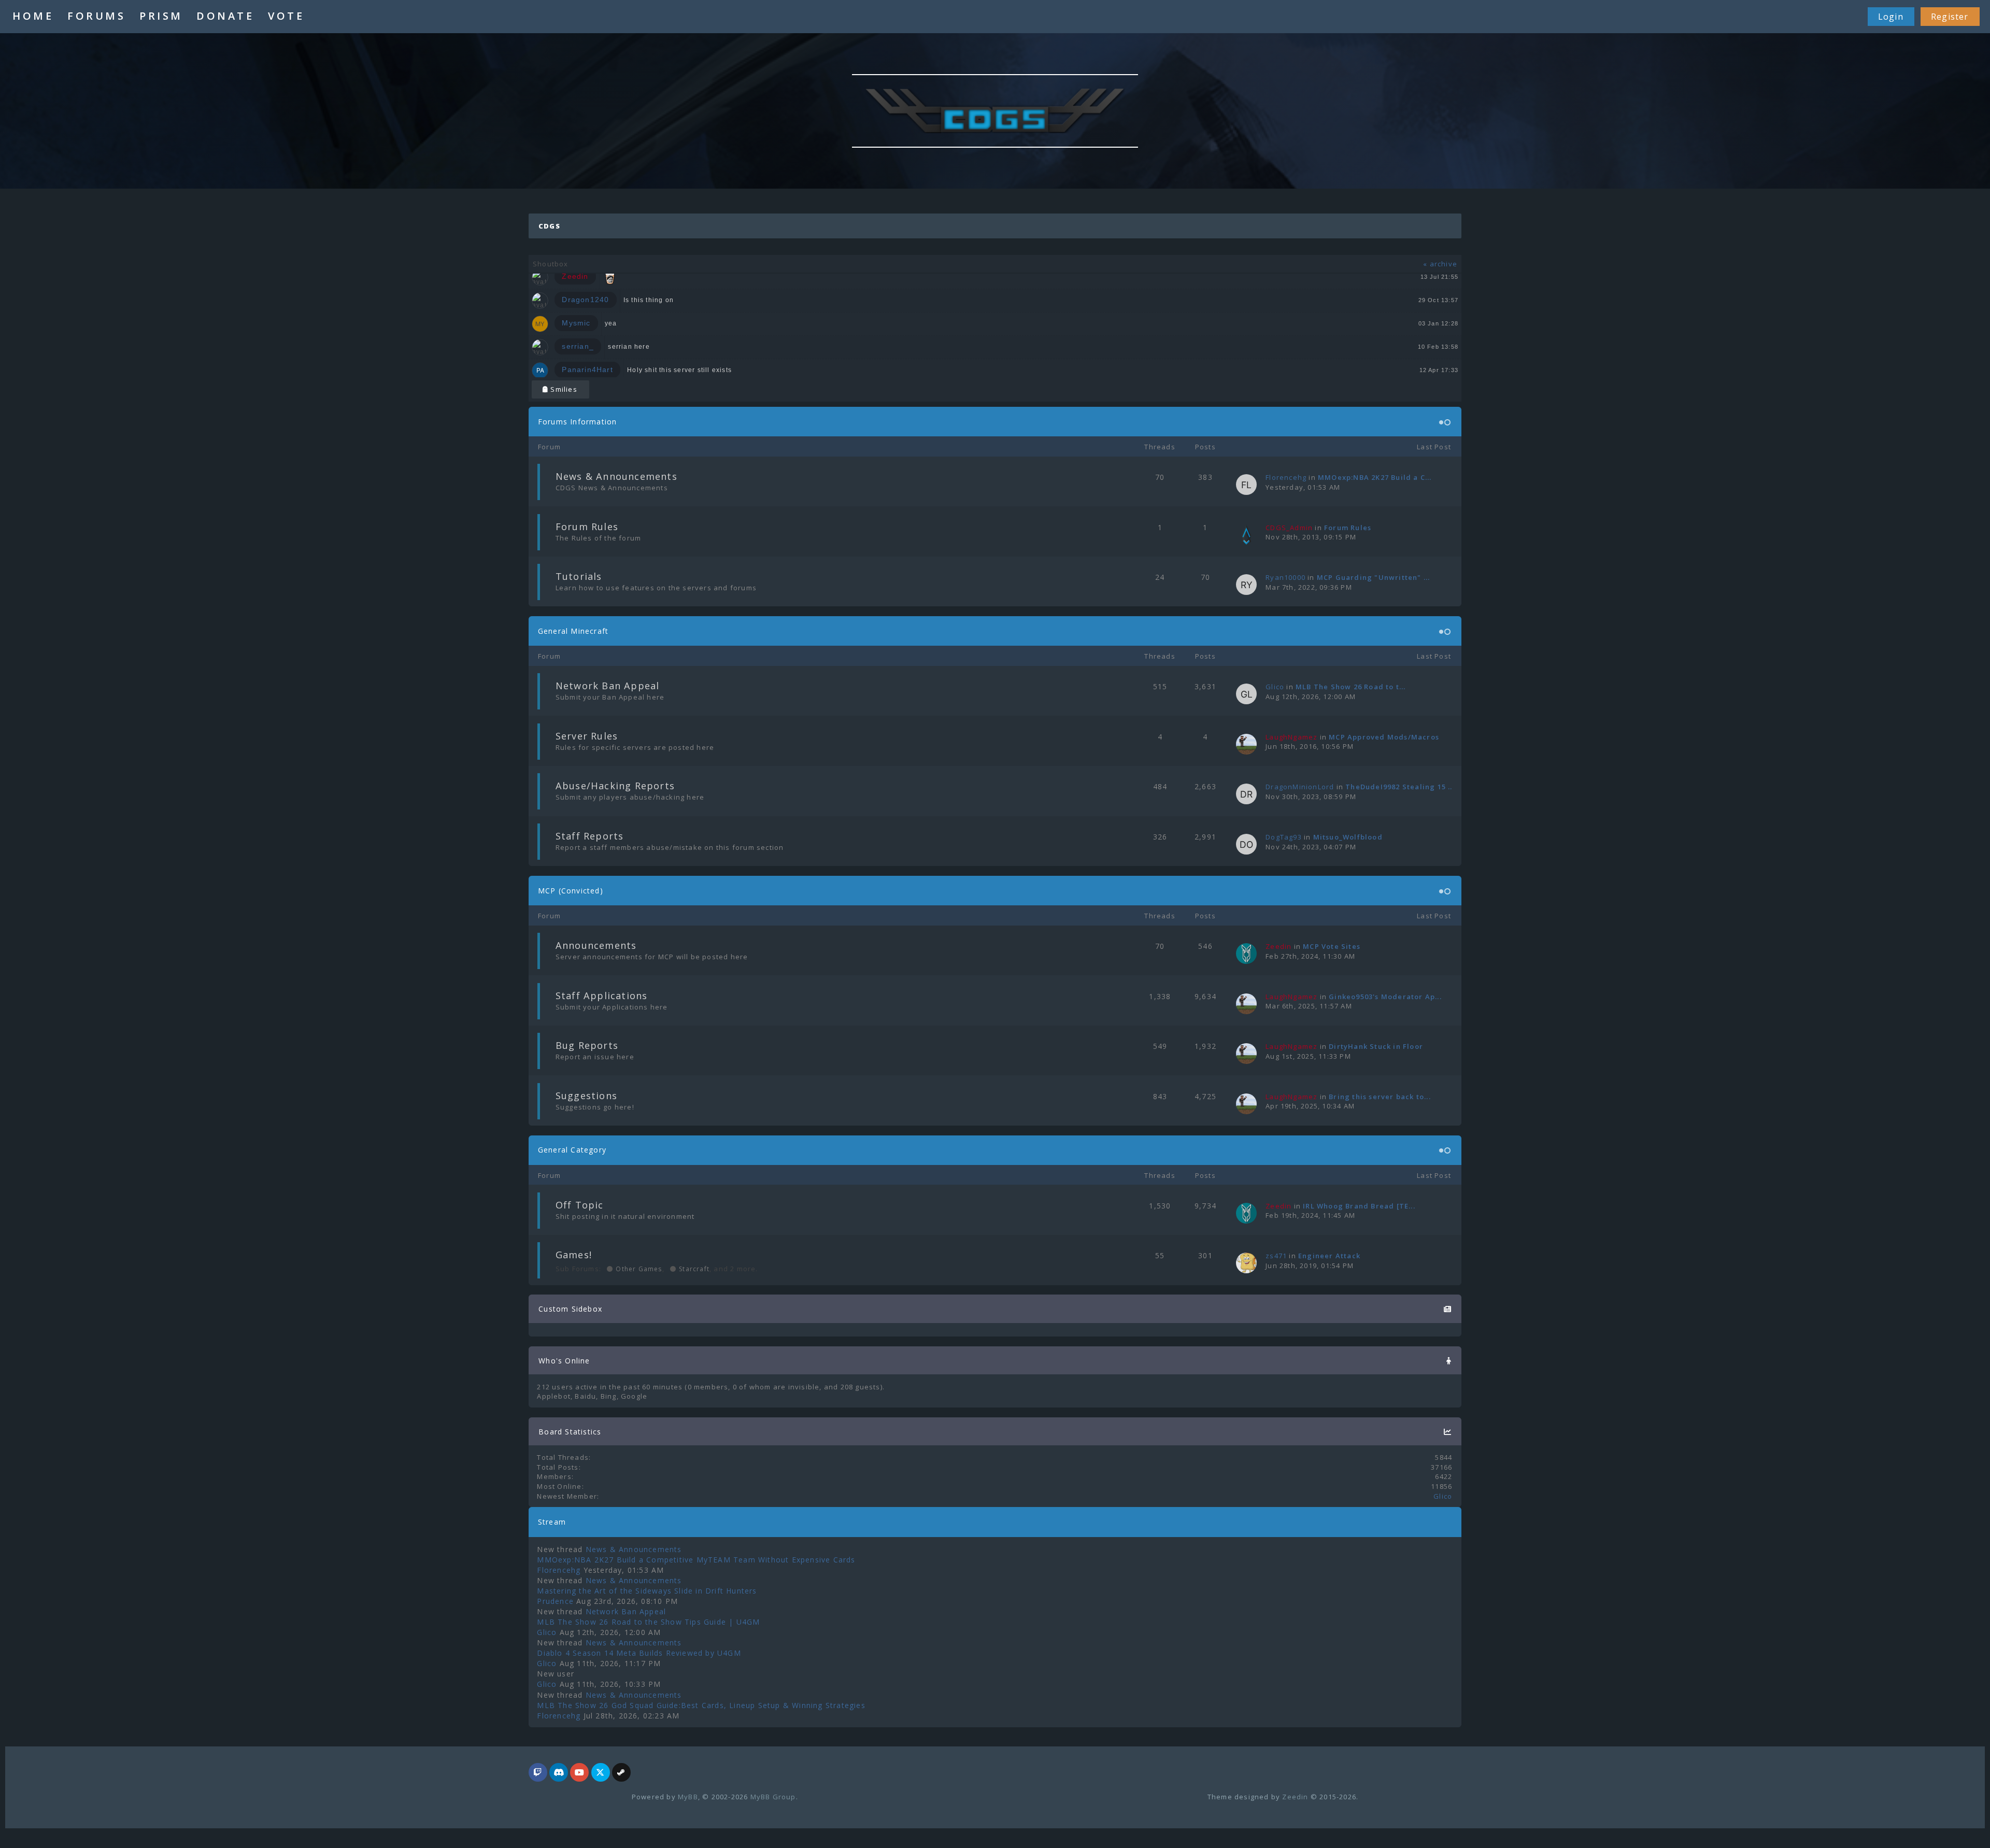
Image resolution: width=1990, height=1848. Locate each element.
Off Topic (580, 1205)
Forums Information (578, 422)
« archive (1440, 264)
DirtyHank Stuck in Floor (1376, 1046)
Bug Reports (587, 1045)
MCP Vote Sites (1332, 946)
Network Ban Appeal (608, 686)
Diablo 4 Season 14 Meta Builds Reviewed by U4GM (639, 1653)
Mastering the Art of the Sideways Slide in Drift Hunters (647, 1591)
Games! (574, 1255)
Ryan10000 (1285, 577)
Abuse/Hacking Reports (615, 786)
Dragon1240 (585, 300)
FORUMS (96, 16)
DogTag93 (1284, 837)
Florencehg (1286, 477)
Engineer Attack (1329, 1256)
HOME (33, 16)
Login (1891, 17)
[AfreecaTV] (538, 1773)
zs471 (1276, 1256)
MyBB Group (773, 1797)
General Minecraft (573, 631)
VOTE (286, 16)
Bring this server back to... (1380, 1097)
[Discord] (559, 1773)
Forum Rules (587, 527)
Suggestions (586, 1096)
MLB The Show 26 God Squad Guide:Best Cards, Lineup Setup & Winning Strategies (701, 1705)
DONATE (225, 16)
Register (1950, 17)
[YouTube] (579, 1773)
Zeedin (1295, 1797)
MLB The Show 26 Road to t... (1351, 687)
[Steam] (621, 1773)
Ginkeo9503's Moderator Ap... (1385, 997)
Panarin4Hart (587, 369)
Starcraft (693, 1269)
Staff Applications (602, 996)
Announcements (596, 945)
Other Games (638, 1269)
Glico (1275, 687)
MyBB (688, 1797)
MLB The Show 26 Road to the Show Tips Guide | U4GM (648, 1622)
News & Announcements (616, 476)
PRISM (161, 16)
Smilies (563, 389)
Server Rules (587, 736)
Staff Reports (590, 836)
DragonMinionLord (1300, 787)
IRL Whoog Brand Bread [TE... (1359, 1206)
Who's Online (564, 1361)
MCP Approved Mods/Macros (1384, 737)
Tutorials (579, 576)
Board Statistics (570, 1432)
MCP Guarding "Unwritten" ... (1374, 577)
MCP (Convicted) (571, 891)
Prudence (555, 1601)
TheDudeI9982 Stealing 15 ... (1400, 787)
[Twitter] (601, 1773)
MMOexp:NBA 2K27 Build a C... (1375, 477)
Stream (552, 1522)
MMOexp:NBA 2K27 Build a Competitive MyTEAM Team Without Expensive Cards (696, 1560)
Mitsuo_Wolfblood (1348, 837)
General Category (572, 1150)
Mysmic (576, 323)
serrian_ (578, 346)
